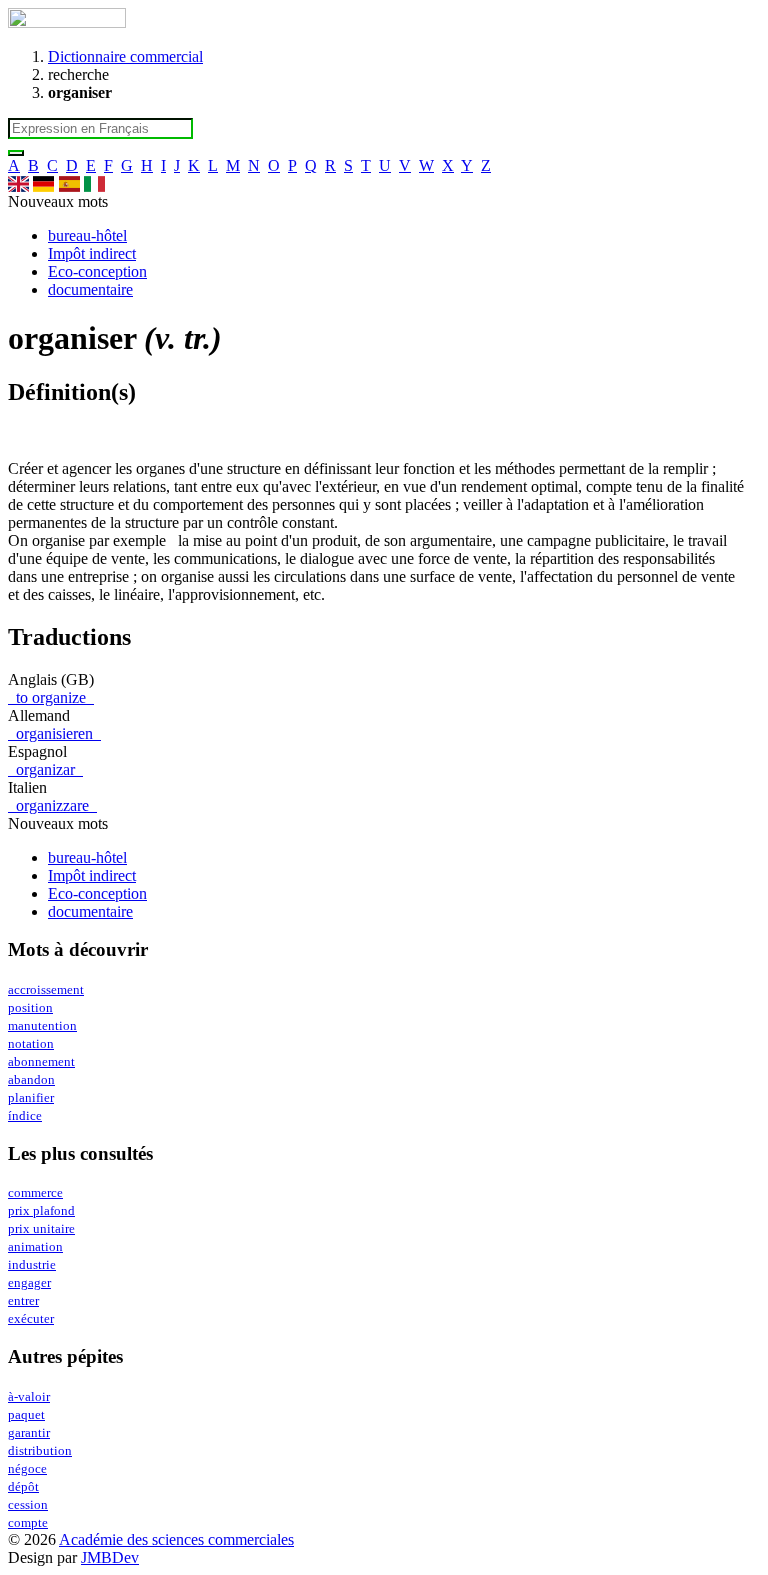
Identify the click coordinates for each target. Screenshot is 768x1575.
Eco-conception (97, 271)
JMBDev (110, 1557)
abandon (31, 1080)
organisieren (54, 733)
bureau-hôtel (87, 235)
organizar (45, 769)
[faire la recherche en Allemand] (43, 183)
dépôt (23, 1487)
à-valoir (29, 1397)
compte (28, 1523)
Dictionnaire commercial (125, 56)
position (30, 1008)
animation (35, 1247)
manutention (42, 1026)
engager (29, 1283)
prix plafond (41, 1211)
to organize (51, 697)
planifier (31, 1098)
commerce (35, 1193)
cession (28, 1505)
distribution (40, 1451)
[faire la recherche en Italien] (94, 183)
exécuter (31, 1319)
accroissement (46, 990)
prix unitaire (41, 1229)
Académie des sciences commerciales (176, 1539)
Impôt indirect (92, 253)
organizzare (52, 805)
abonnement (41, 1062)
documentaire (90, 289)
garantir (29, 1433)
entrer (23, 1301)
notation (31, 1044)
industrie (32, 1265)
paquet (26, 1415)
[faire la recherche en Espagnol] (69, 183)
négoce (27, 1469)
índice (25, 1116)
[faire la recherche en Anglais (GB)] (18, 183)
